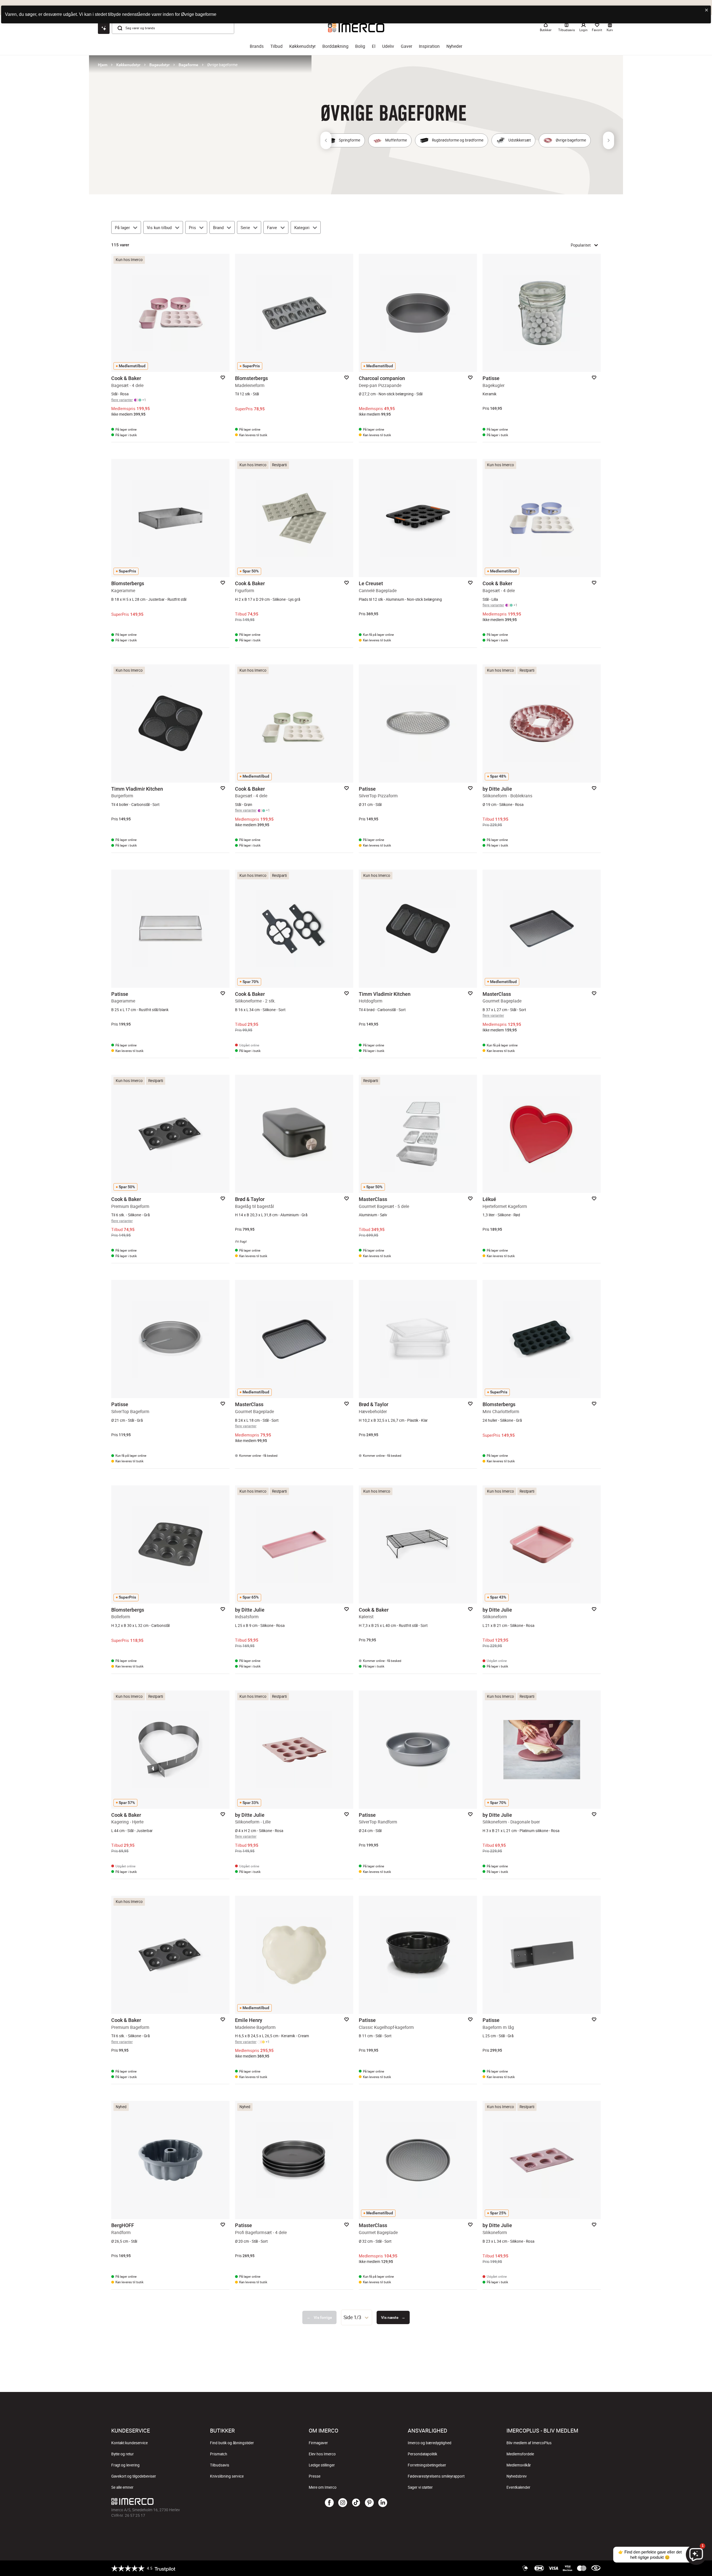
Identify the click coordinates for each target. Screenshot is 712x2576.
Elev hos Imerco (322, 2454)
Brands (257, 46)
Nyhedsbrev (517, 2476)
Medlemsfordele (520, 2454)
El (374, 46)
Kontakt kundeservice (129, 2443)
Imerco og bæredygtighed (430, 2443)
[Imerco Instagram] (343, 2503)
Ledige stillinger (322, 2465)
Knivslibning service (227, 2476)
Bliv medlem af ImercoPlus (529, 2443)
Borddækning (335, 46)
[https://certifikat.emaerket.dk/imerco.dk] (596, 2568)
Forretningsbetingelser (427, 2465)
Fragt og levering (125, 2465)
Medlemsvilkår (519, 2465)
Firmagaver (318, 2443)
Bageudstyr (160, 65)
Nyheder (454, 46)
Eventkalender (518, 2487)
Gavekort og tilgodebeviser (134, 2476)
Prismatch (219, 2454)
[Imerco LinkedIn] (383, 2503)
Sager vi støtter (420, 2487)
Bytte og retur (123, 2454)
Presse (315, 2476)
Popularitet (581, 245)
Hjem (103, 65)
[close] (707, 10)
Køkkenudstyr (302, 46)
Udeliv (388, 46)
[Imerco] (193, 2501)
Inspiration (429, 46)
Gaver (406, 46)
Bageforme (188, 65)
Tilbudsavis (220, 2465)
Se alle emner (122, 2487)
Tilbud (276, 46)
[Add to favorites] (223, 378)
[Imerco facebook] (329, 2503)
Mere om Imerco (323, 2487)
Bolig (360, 46)
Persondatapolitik (422, 2454)
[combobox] (357, 2317)
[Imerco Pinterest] (369, 2503)
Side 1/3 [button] (352, 2317)
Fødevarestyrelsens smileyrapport (436, 2476)
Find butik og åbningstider (232, 2443)
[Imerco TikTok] (356, 2503)
